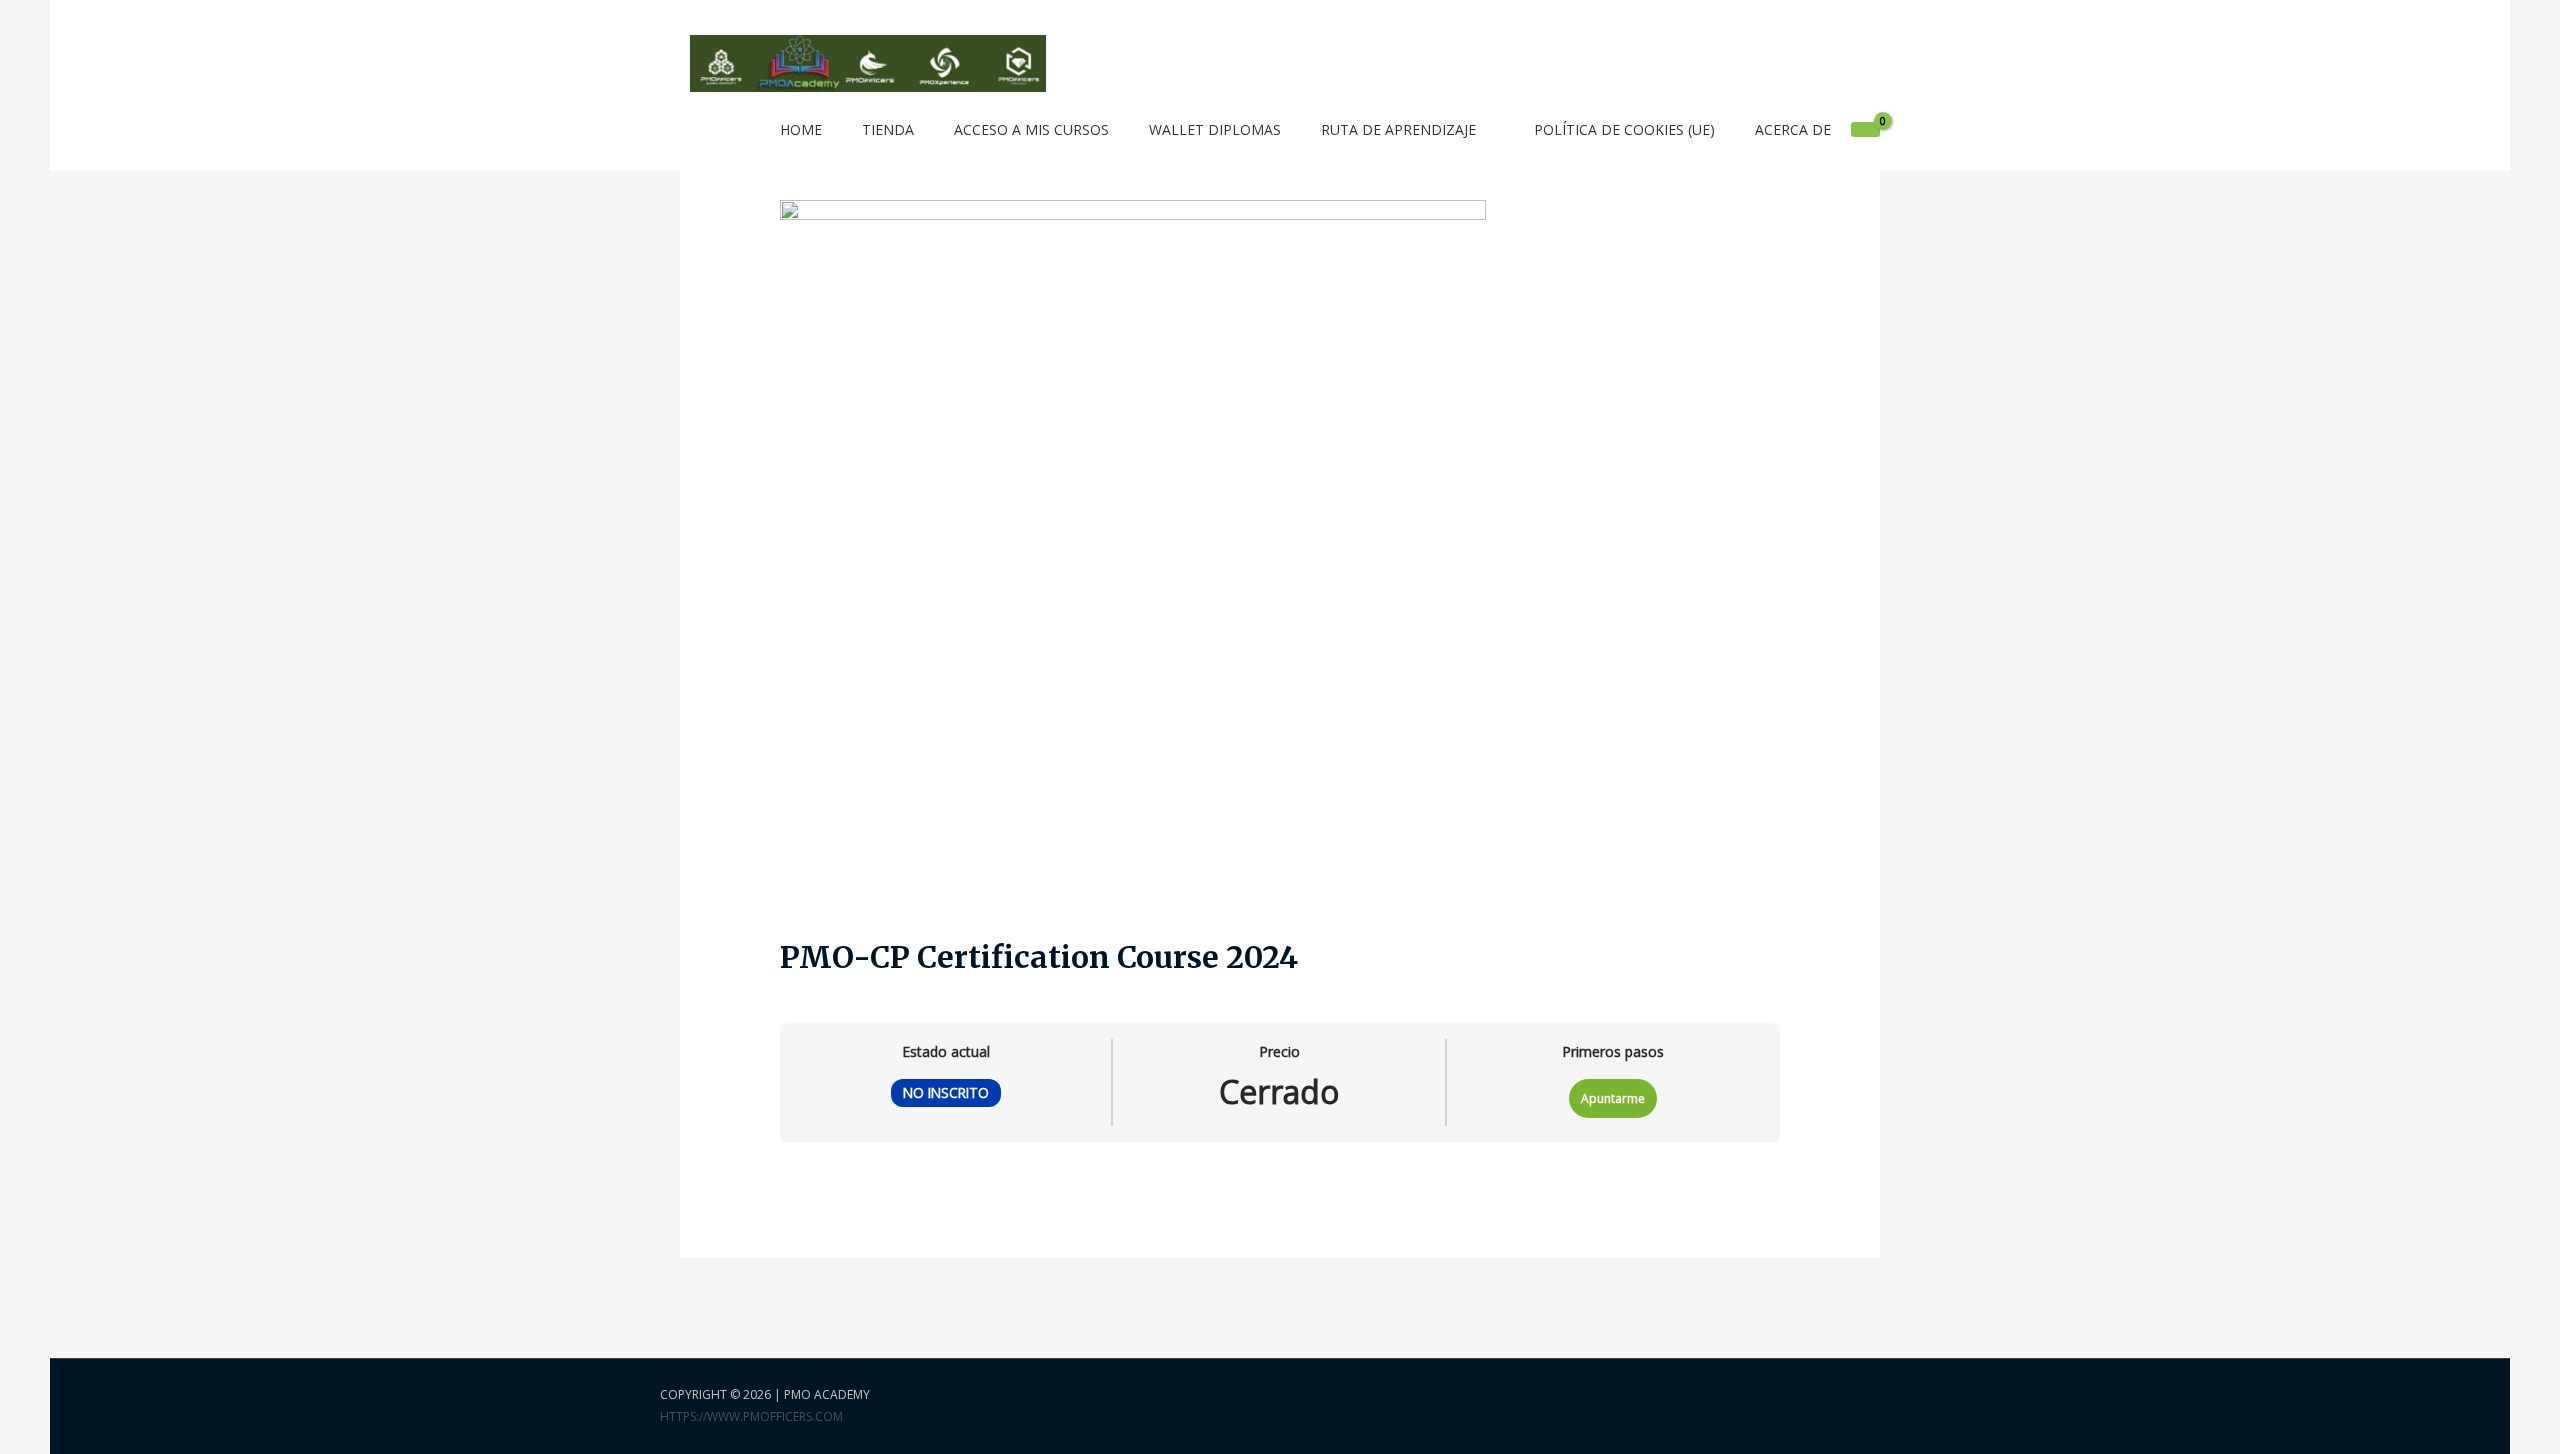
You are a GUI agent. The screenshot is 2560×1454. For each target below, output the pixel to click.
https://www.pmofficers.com (751, 1416)
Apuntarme (1613, 1098)
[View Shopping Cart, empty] (1865, 129)
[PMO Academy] (868, 62)
